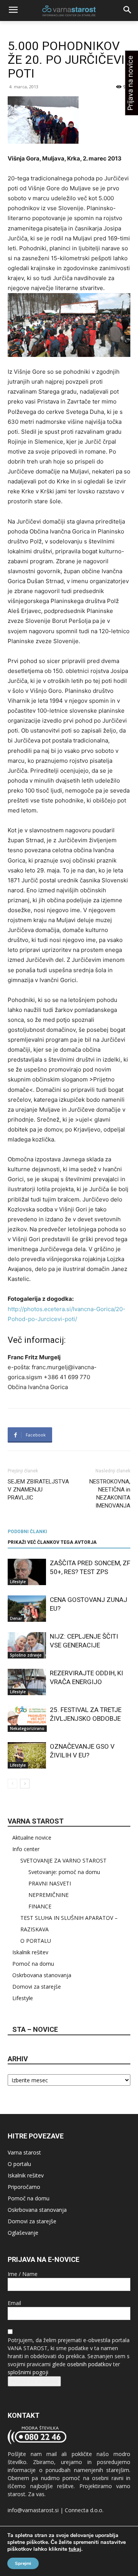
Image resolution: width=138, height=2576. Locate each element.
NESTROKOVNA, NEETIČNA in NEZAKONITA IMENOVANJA (110, 1494)
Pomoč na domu (33, 1964)
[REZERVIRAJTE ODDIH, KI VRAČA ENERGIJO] (27, 1682)
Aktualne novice (32, 1838)
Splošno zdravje (26, 1655)
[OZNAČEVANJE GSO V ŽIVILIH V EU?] (27, 1755)
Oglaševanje (23, 2233)
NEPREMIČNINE (48, 1895)
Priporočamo (24, 2187)
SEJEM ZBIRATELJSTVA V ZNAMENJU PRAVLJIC (38, 1490)
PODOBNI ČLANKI (27, 1532)
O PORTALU (36, 1941)
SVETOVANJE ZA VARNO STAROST (63, 1860)
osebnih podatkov (89, 2364)
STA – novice (35, 2029)
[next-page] (25, 1784)
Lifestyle (18, 1582)
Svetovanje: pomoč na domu (64, 1872)
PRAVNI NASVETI (50, 1883)
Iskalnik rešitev (30, 1952)
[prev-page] (12, 1784)
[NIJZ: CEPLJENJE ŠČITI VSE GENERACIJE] (27, 1645)
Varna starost (24, 2152)
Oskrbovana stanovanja (42, 1975)
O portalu (19, 2164)
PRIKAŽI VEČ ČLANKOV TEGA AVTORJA (52, 1542)
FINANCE (40, 1906)
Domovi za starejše (37, 1987)
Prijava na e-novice (34, 2381)
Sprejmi (23, 2563)
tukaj (75, 2549)
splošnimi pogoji (28, 2372)
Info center (26, 1849)
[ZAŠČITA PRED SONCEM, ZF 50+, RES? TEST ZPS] (27, 1572)
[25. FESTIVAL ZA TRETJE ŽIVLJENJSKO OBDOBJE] (27, 1719)
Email (14, 2303)
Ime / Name (23, 2274)
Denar (16, 1618)
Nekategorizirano (27, 1728)
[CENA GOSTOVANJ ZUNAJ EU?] (27, 1609)
